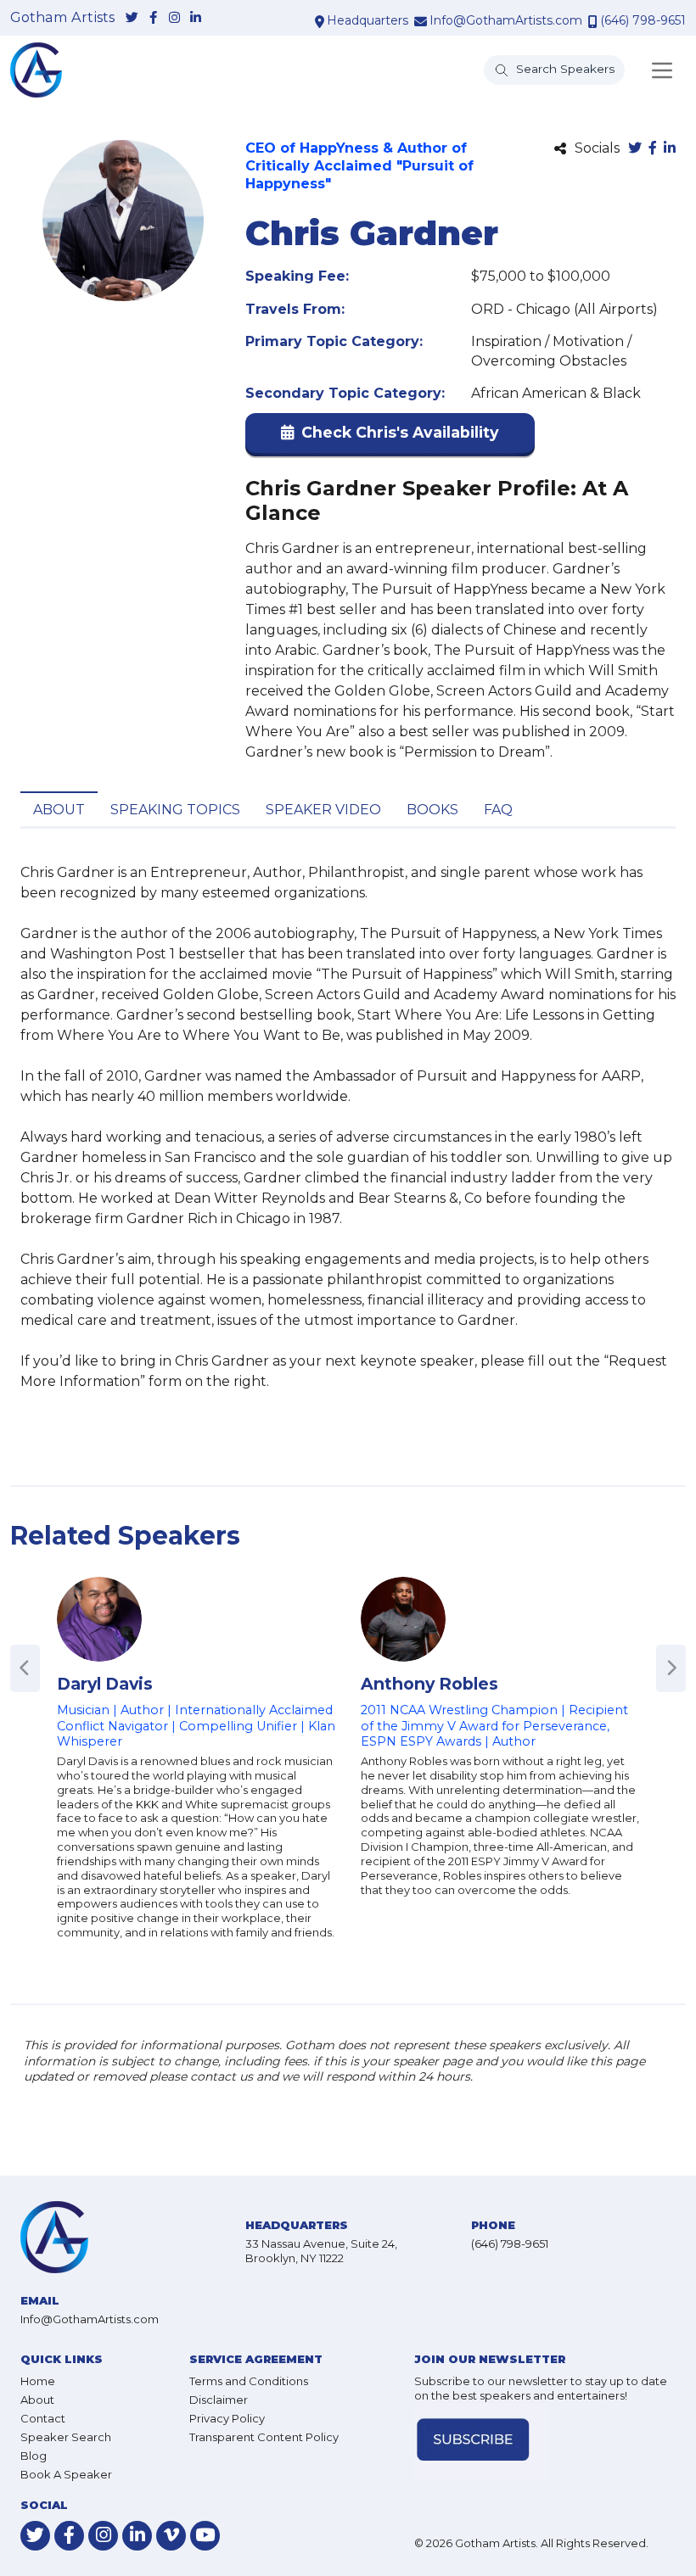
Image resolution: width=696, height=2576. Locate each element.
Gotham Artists (62, 18)
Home (38, 2381)
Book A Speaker (66, 2474)
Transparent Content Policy (264, 2437)
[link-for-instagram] (174, 18)
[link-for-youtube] (205, 2536)
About (59, 810)
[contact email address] (421, 21)
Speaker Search (66, 2437)
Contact (43, 2418)
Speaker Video (323, 810)
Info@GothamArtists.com (506, 20)
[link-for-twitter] (132, 18)
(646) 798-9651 (643, 20)
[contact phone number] (593, 21)
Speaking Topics (175, 810)
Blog (34, 2456)
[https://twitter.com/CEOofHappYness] (635, 149)
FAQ (498, 810)
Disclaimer (219, 2400)
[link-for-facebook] (153, 18)
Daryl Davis (105, 1684)
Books (432, 810)
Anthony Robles (429, 1684)
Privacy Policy (227, 2418)
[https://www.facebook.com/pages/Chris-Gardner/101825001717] (653, 149)
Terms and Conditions (249, 2381)
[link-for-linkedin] (196, 18)
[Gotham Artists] (36, 70)
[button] (390, 436)
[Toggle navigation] (662, 70)
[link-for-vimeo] (171, 2536)
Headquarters (368, 20)
